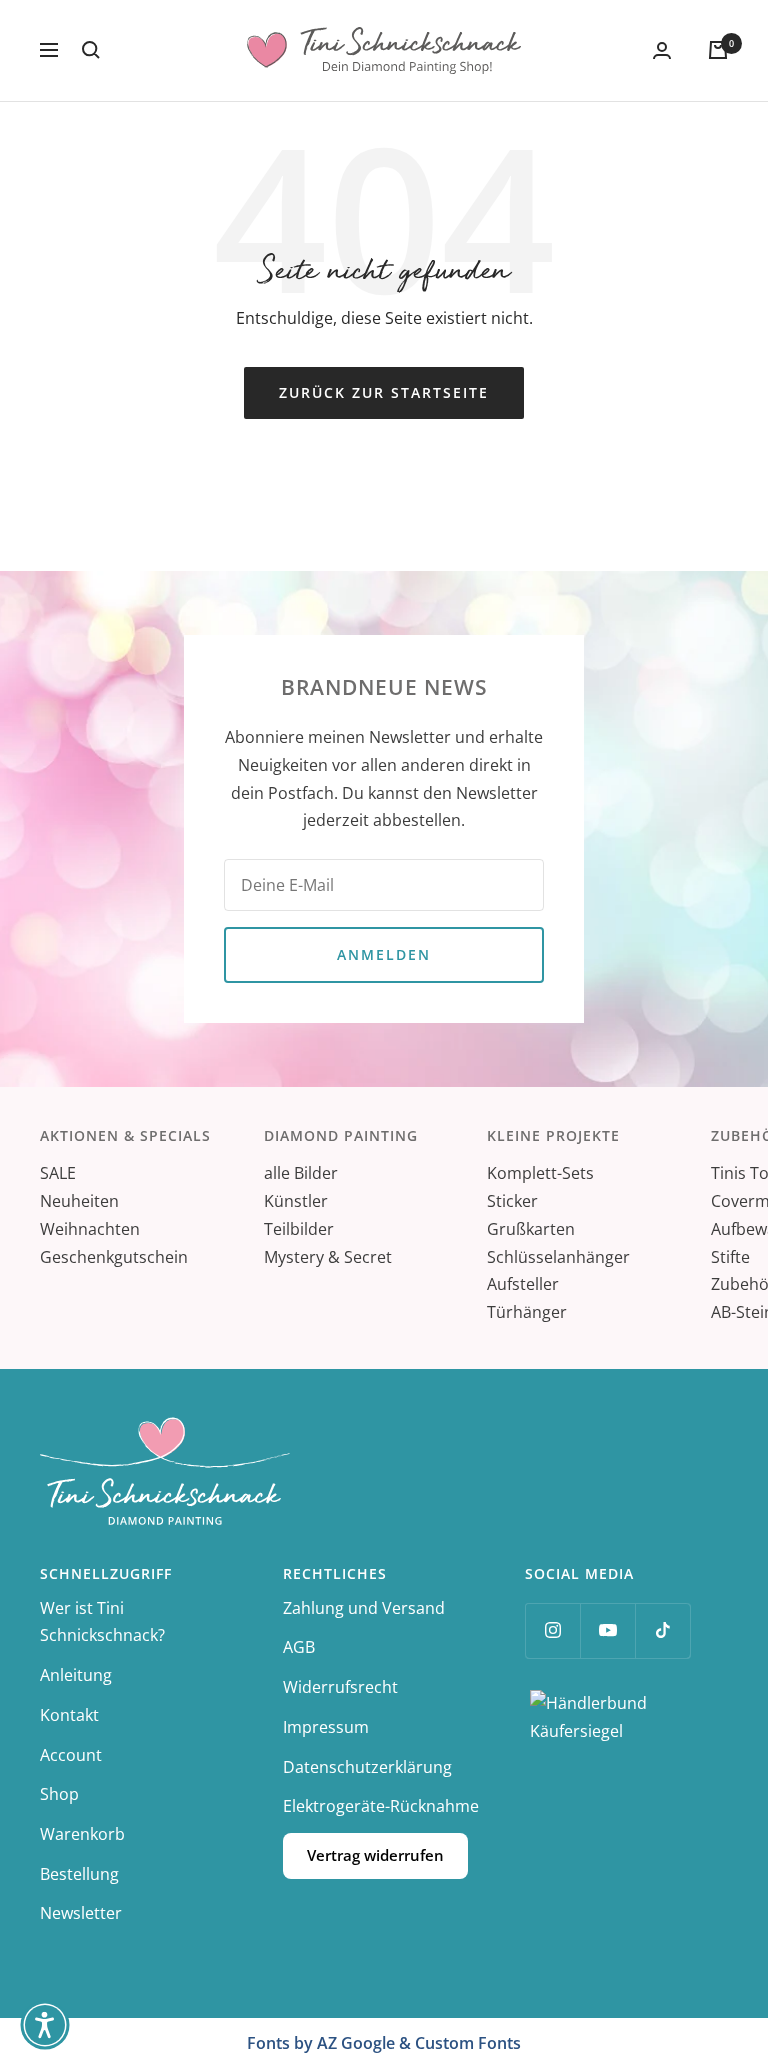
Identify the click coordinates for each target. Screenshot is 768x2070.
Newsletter (81, 1913)
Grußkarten (531, 1229)
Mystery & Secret (328, 1257)
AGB (299, 1647)
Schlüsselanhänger (558, 1257)
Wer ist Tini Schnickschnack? (102, 1622)
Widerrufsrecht (340, 1687)
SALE (58, 1173)
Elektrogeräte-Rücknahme (381, 1806)
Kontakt (69, 1715)
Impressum (326, 1727)
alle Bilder (301, 1173)
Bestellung (79, 1874)
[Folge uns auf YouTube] (607, 1630)
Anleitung (76, 1675)
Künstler (296, 1201)
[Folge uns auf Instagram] (552, 1630)
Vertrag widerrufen (375, 1855)
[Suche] (91, 50)
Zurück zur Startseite (384, 392)
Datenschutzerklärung (367, 1767)
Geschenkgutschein (114, 1257)
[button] (45, 2025)
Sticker (512, 1201)
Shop (59, 1794)
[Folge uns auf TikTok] (662, 1630)
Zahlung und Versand (364, 1608)
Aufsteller (523, 1284)
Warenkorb (82, 1834)
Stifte (730, 1257)
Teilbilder (299, 1229)
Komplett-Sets (540, 1173)
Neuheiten (79, 1201)
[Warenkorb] (718, 50)
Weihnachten (90, 1229)
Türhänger (527, 1312)
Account (71, 1755)
